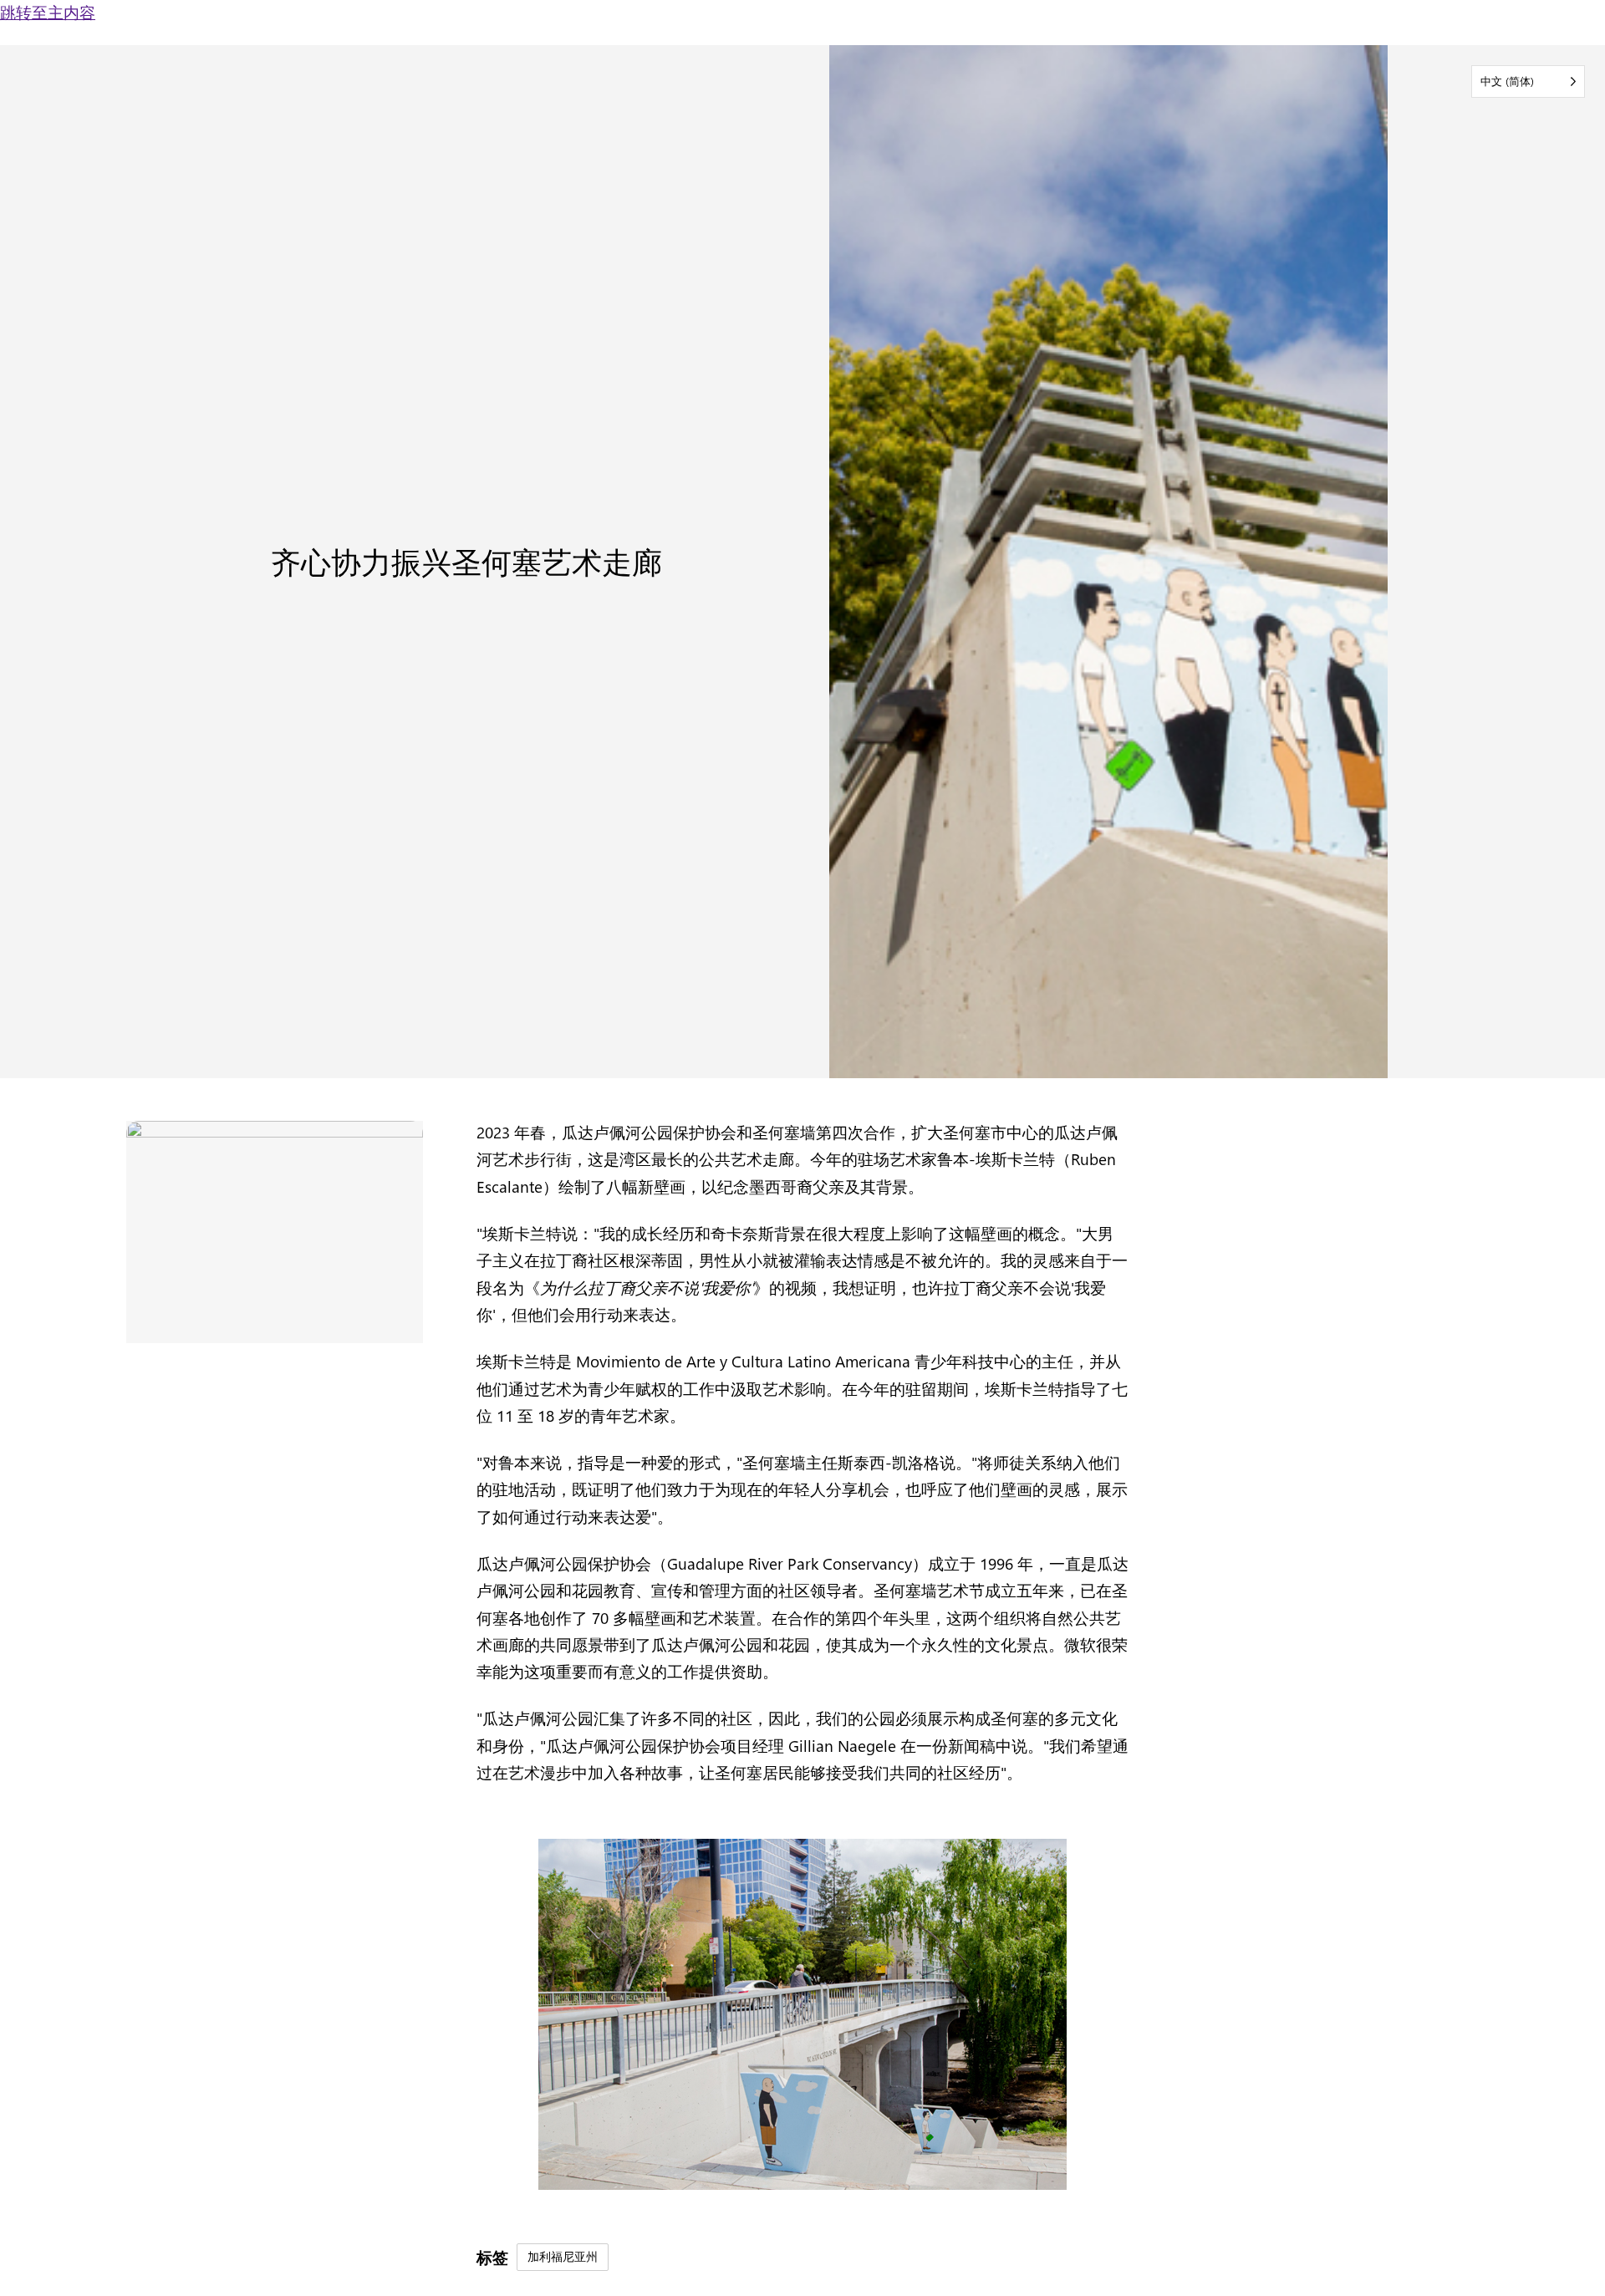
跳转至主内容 (48, 12)
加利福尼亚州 (563, 2256)
